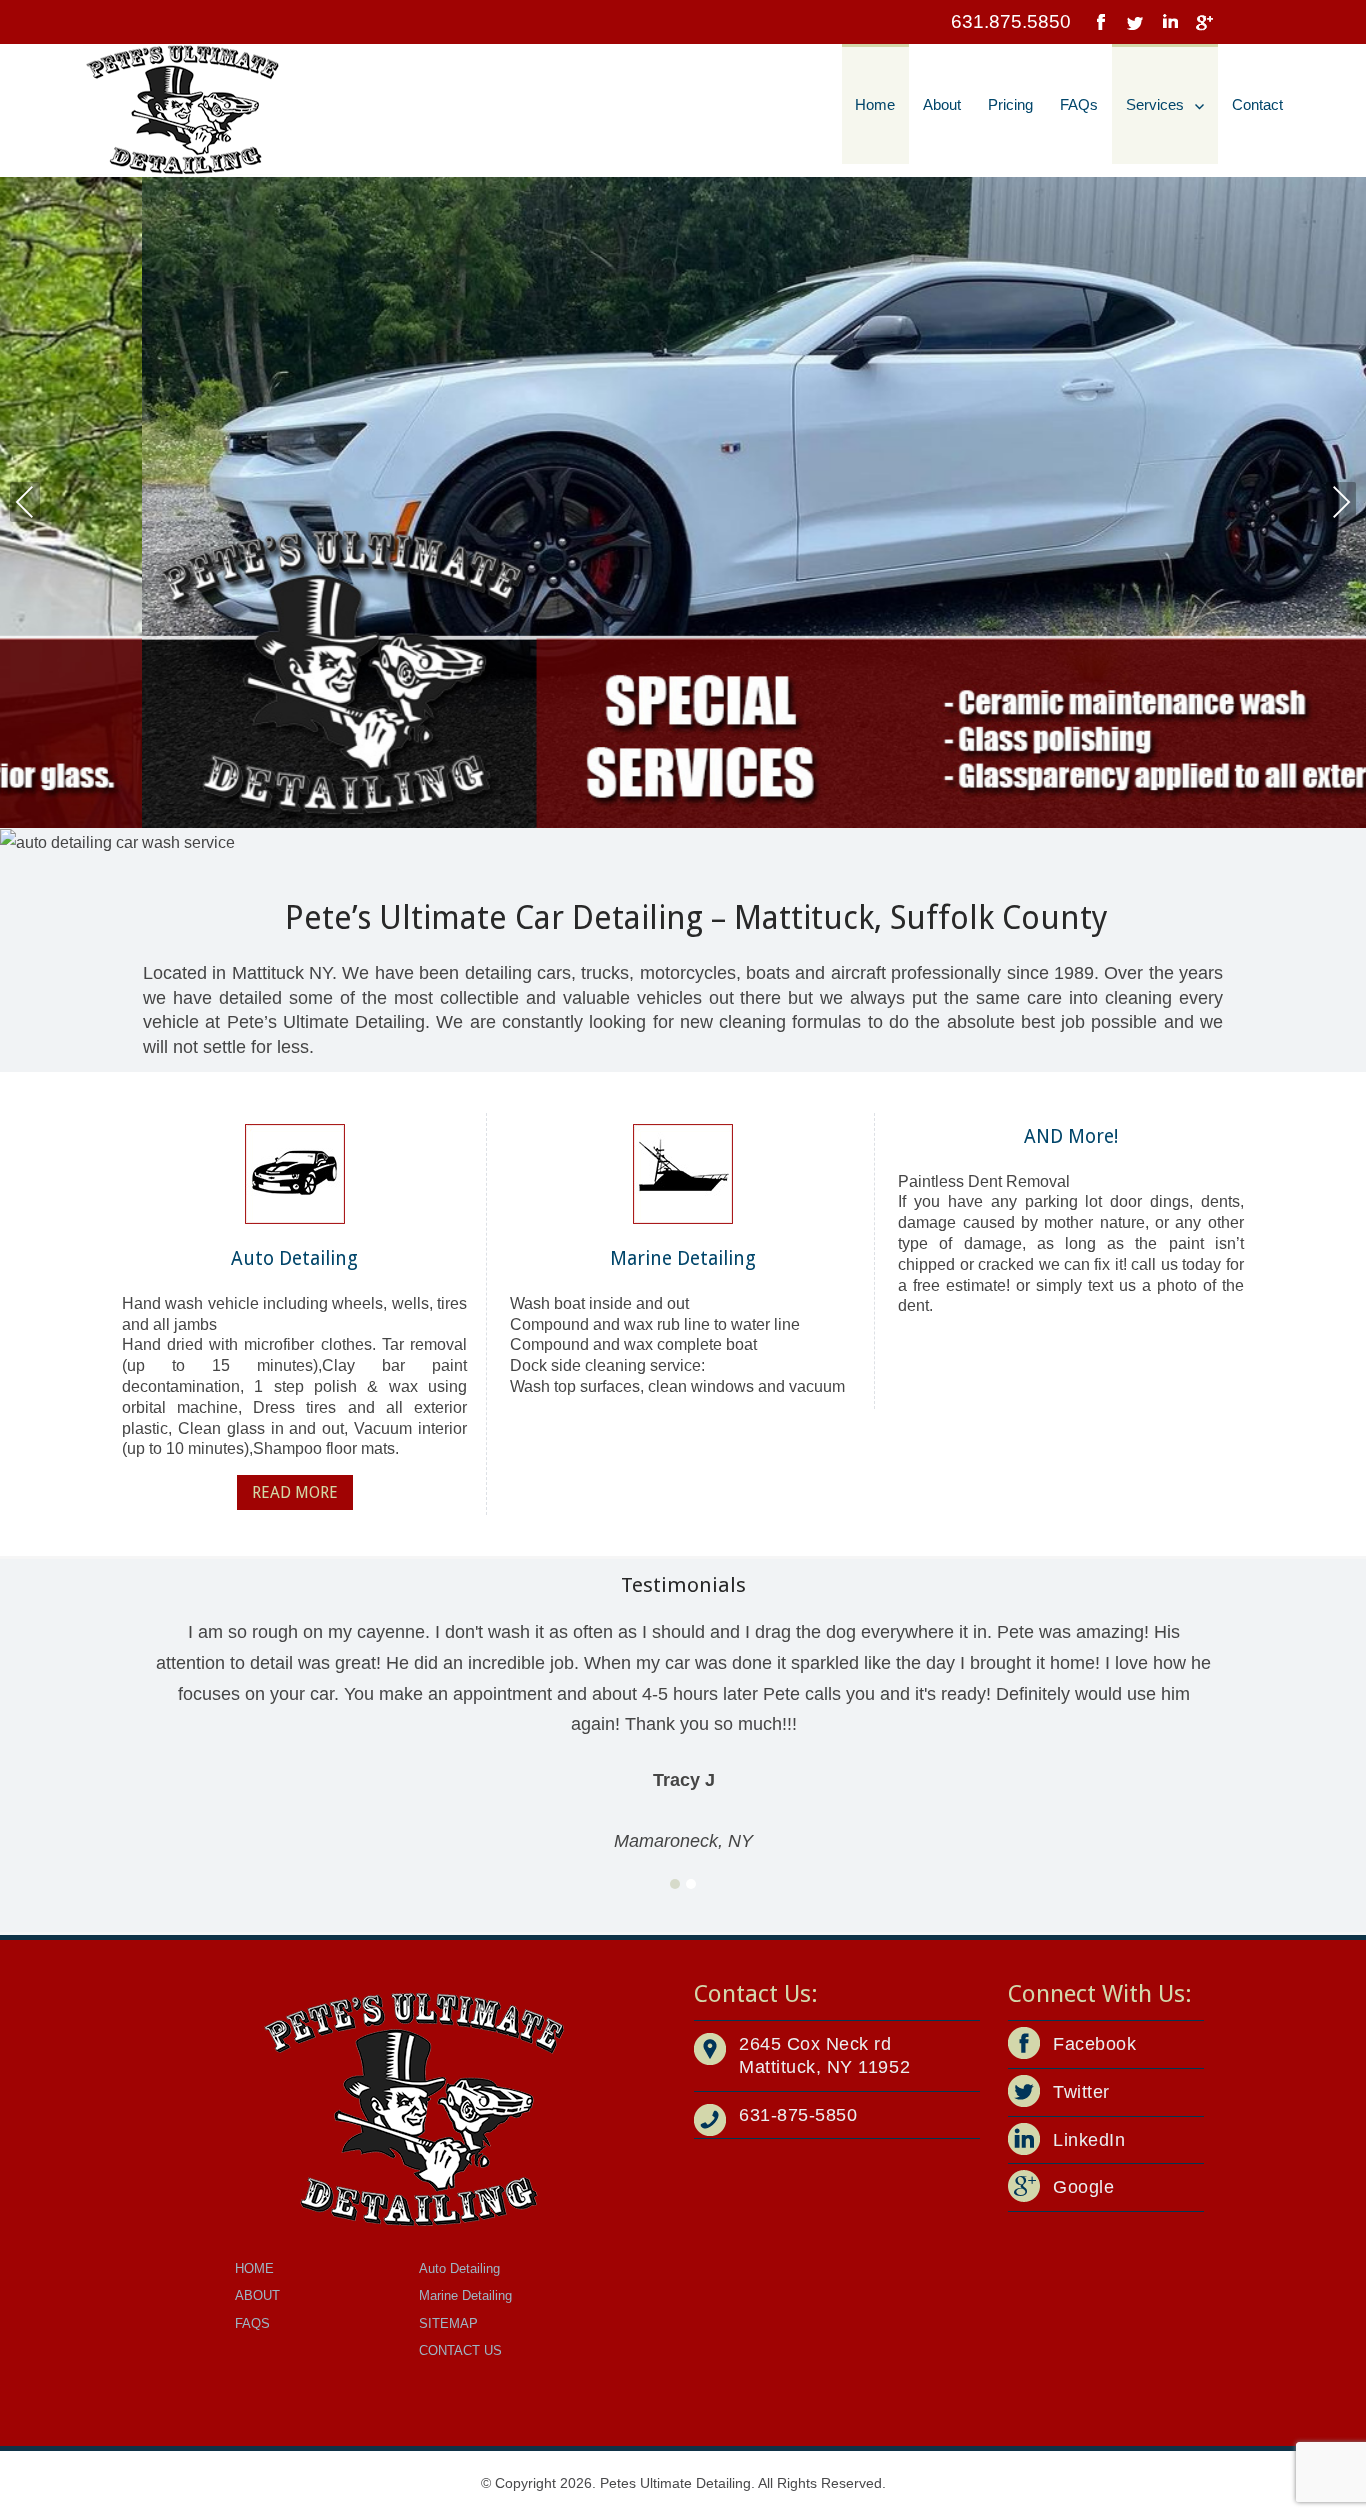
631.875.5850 (1011, 21)
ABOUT (257, 2295)
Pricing (1010, 104)
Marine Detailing (465, 2295)
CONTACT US (460, 2350)
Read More (295, 1492)
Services (1155, 104)
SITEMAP (448, 2323)
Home (875, 104)
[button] (675, 1885)
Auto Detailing (459, 2268)
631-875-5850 (798, 2115)
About (942, 104)
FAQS (252, 2323)
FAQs (1079, 104)
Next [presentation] (1341, 501)
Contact (1257, 104)
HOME (254, 2268)
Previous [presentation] (25, 501)
